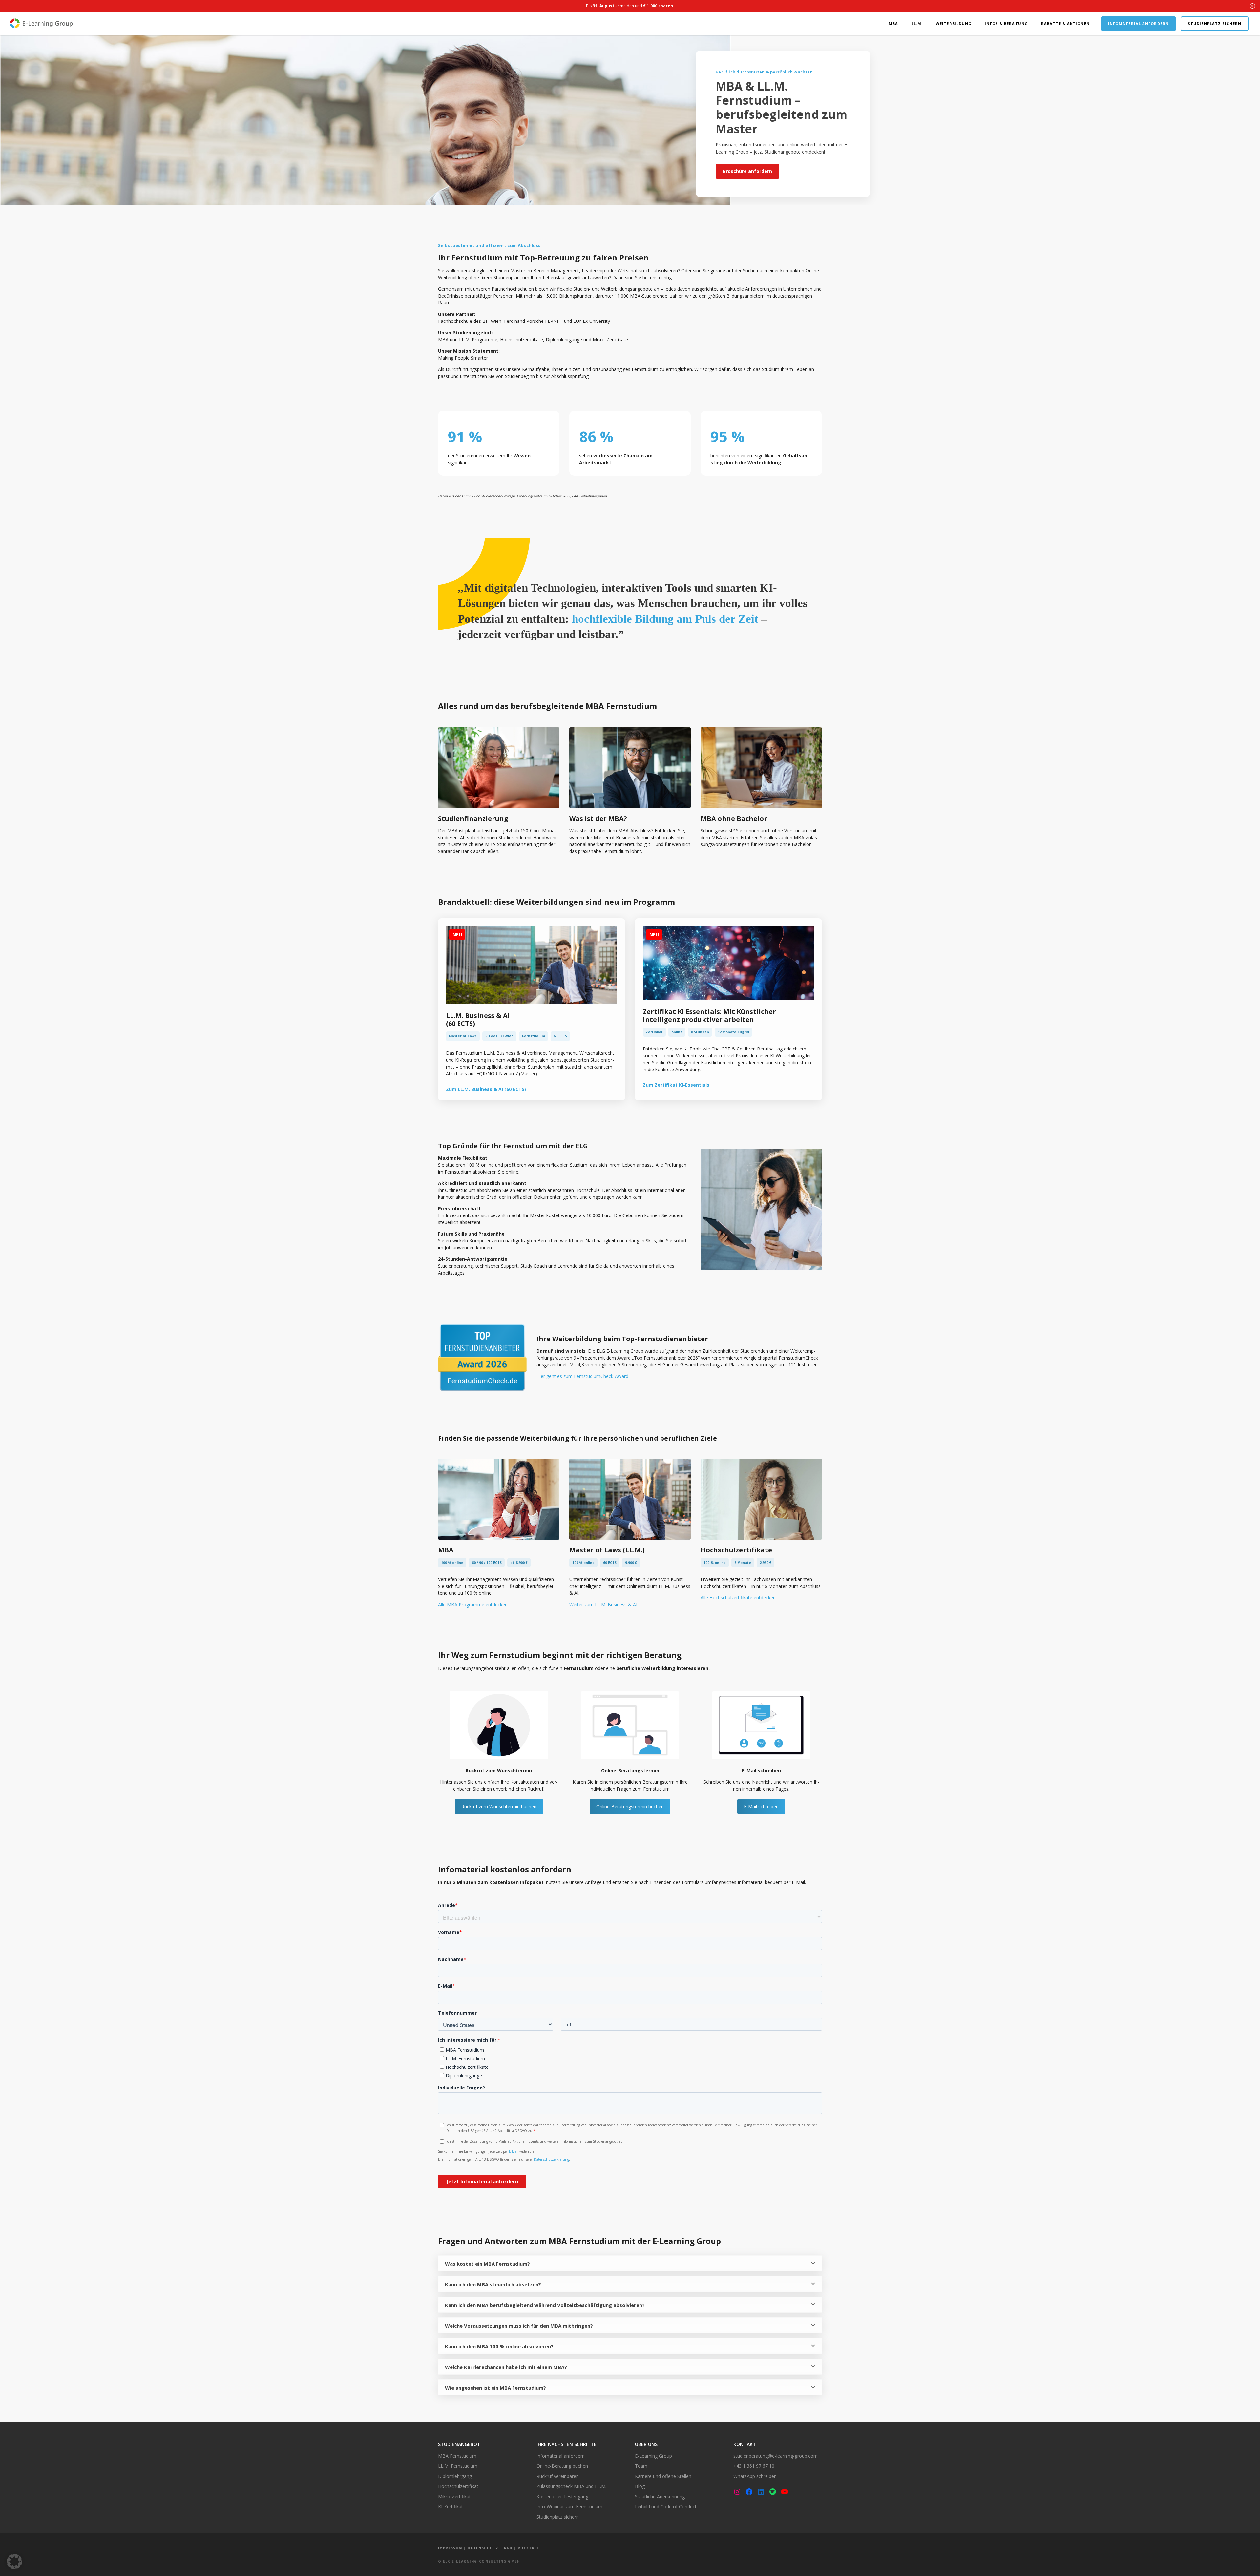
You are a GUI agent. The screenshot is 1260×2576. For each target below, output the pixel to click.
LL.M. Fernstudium (458, 2466)
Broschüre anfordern (747, 171)
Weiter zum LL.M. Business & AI (603, 1604)
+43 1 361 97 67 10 (754, 2466)
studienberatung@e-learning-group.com (776, 2456)
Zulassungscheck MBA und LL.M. (571, 2486)
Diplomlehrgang (455, 2476)
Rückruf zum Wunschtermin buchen (499, 1807)
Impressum (450, 2548)
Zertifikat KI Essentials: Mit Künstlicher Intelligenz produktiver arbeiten (709, 1016)
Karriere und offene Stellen (663, 2476)
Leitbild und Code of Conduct (666, 2507)
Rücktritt (530, 2548)
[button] (14, 2562)
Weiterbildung (954, 23)
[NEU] (532, 1002)
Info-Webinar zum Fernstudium (569, 2507)
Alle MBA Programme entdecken (473, 1604)
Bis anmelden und (630, 6)
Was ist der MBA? (598, 818)
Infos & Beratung (1006, 23)
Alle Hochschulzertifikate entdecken (738, 1598)
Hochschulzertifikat (458, 2486)
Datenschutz (483, 2548)
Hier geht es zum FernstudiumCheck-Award (582, 1376)
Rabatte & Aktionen (1065, 23)
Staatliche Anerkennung (660, 2496)
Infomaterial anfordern (1138, 23)
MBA (893, 23)
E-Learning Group (653, 2456)
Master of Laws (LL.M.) (607, 1550)
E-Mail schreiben (761, 1807)
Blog (640, 2486)
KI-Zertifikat (451, 2507)
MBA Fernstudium (457, 2456)
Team (641, 2466)
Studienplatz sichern (1215, 23)
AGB (508, 2548)
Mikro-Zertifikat (454, 2496)
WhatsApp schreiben (755, 2476)
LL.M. (917, 23)
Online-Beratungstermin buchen (630, 1807)
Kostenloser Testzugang (562, 2496)
